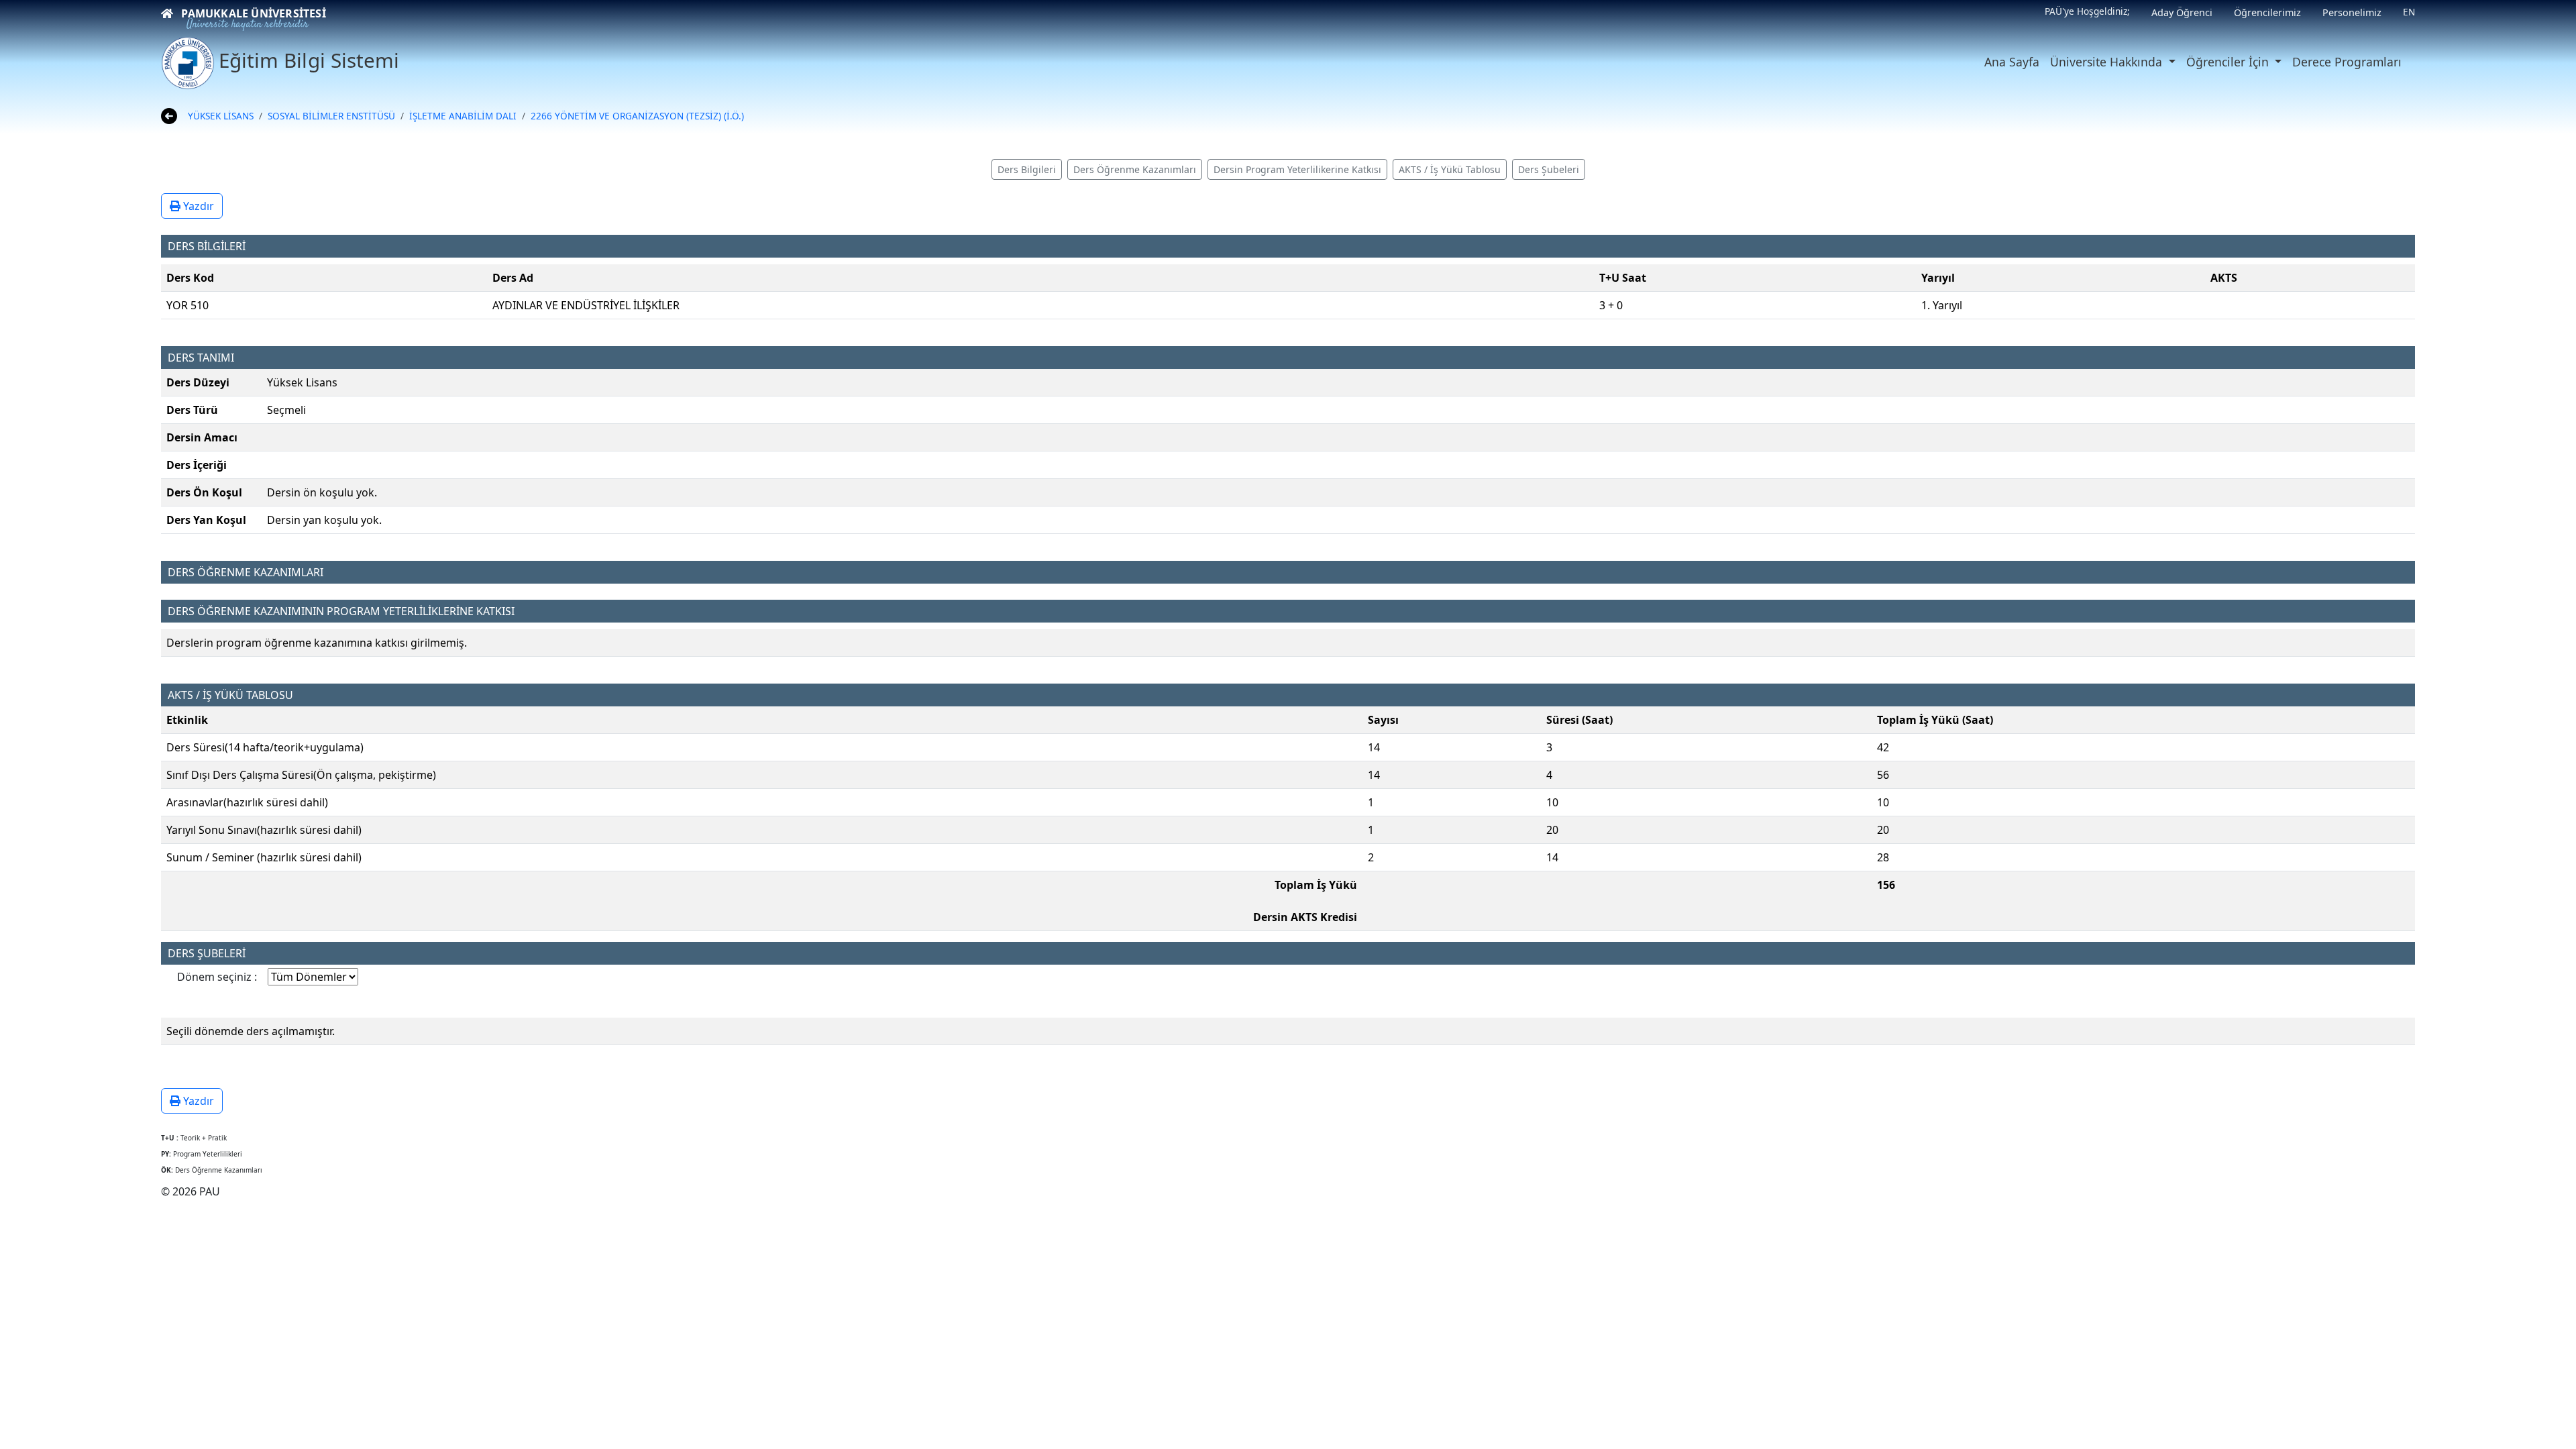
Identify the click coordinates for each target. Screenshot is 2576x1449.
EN (2409, 12)
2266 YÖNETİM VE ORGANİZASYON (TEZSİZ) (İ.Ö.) (637, 116)
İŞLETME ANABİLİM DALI (463, 116)
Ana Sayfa (2012, 62)
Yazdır (197, 206)
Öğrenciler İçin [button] (2229, 62)
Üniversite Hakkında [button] (2108, 62)
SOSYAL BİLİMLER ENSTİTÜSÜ (331, 116)
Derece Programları (2347, 62)
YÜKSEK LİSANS (221, 116)
